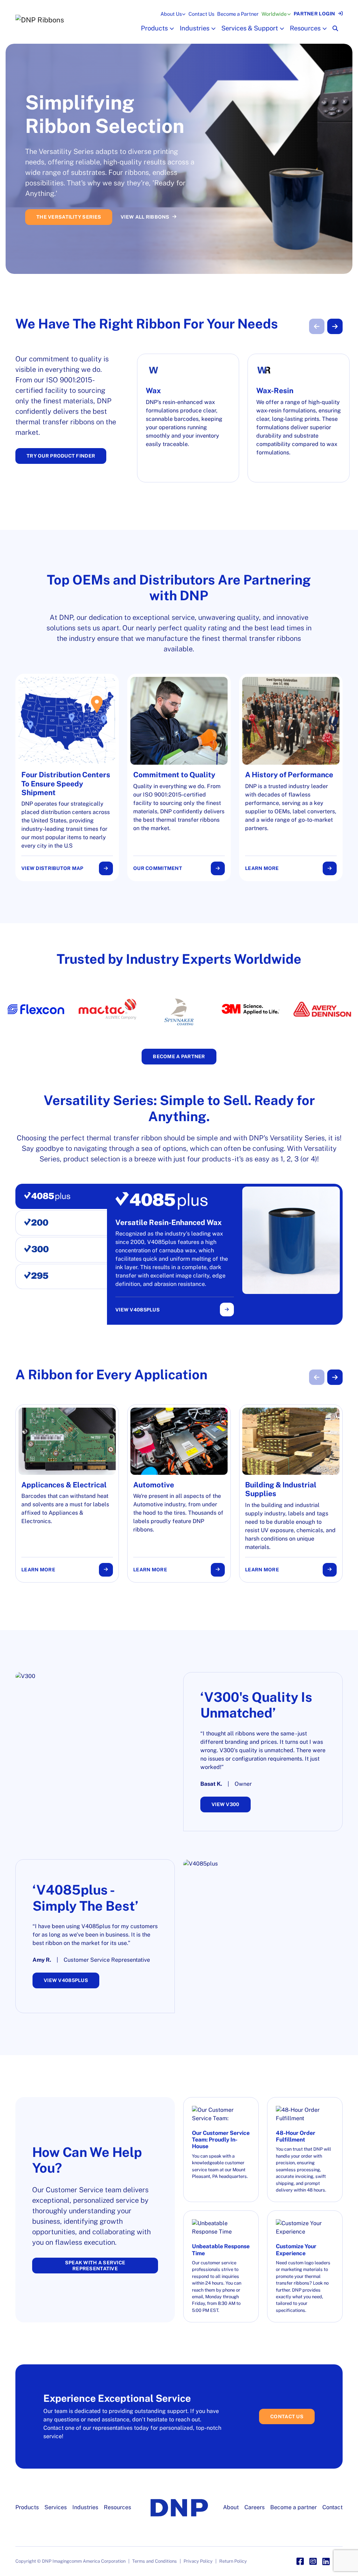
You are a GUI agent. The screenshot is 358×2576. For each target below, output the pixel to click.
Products (154, 28)
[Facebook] (300, 2561)
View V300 (225, 1804)
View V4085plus (138, 1310)
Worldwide (274, 14)
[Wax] (188, 418)
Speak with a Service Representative (95, 2266)
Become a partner (293, 2507)
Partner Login (314, 14)
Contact (332, 2507)
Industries (195, 28)
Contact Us (201, 14)
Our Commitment (158, 868)
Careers (255, 2507)
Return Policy (233, 2561)
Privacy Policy (198, 2561)
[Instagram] (313, 2561)
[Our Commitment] (179, 777)
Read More (52, 214)
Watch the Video (110, 214)
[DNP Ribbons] (77, 20)
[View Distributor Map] (67, 777)
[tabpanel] (228, 1254)
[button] (171, 29)
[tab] (61, 1196)
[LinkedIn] (326, 2561)
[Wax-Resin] (299, 418)
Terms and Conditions (155, 2561)
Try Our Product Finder (61, 456)
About (231, 2507)
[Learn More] (291, 777)
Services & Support (250, 28)
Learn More (262, 868)
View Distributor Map (52, 868)
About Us (171, 14)
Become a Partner (238, 14)
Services (56, 2507)
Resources (305, 28)
